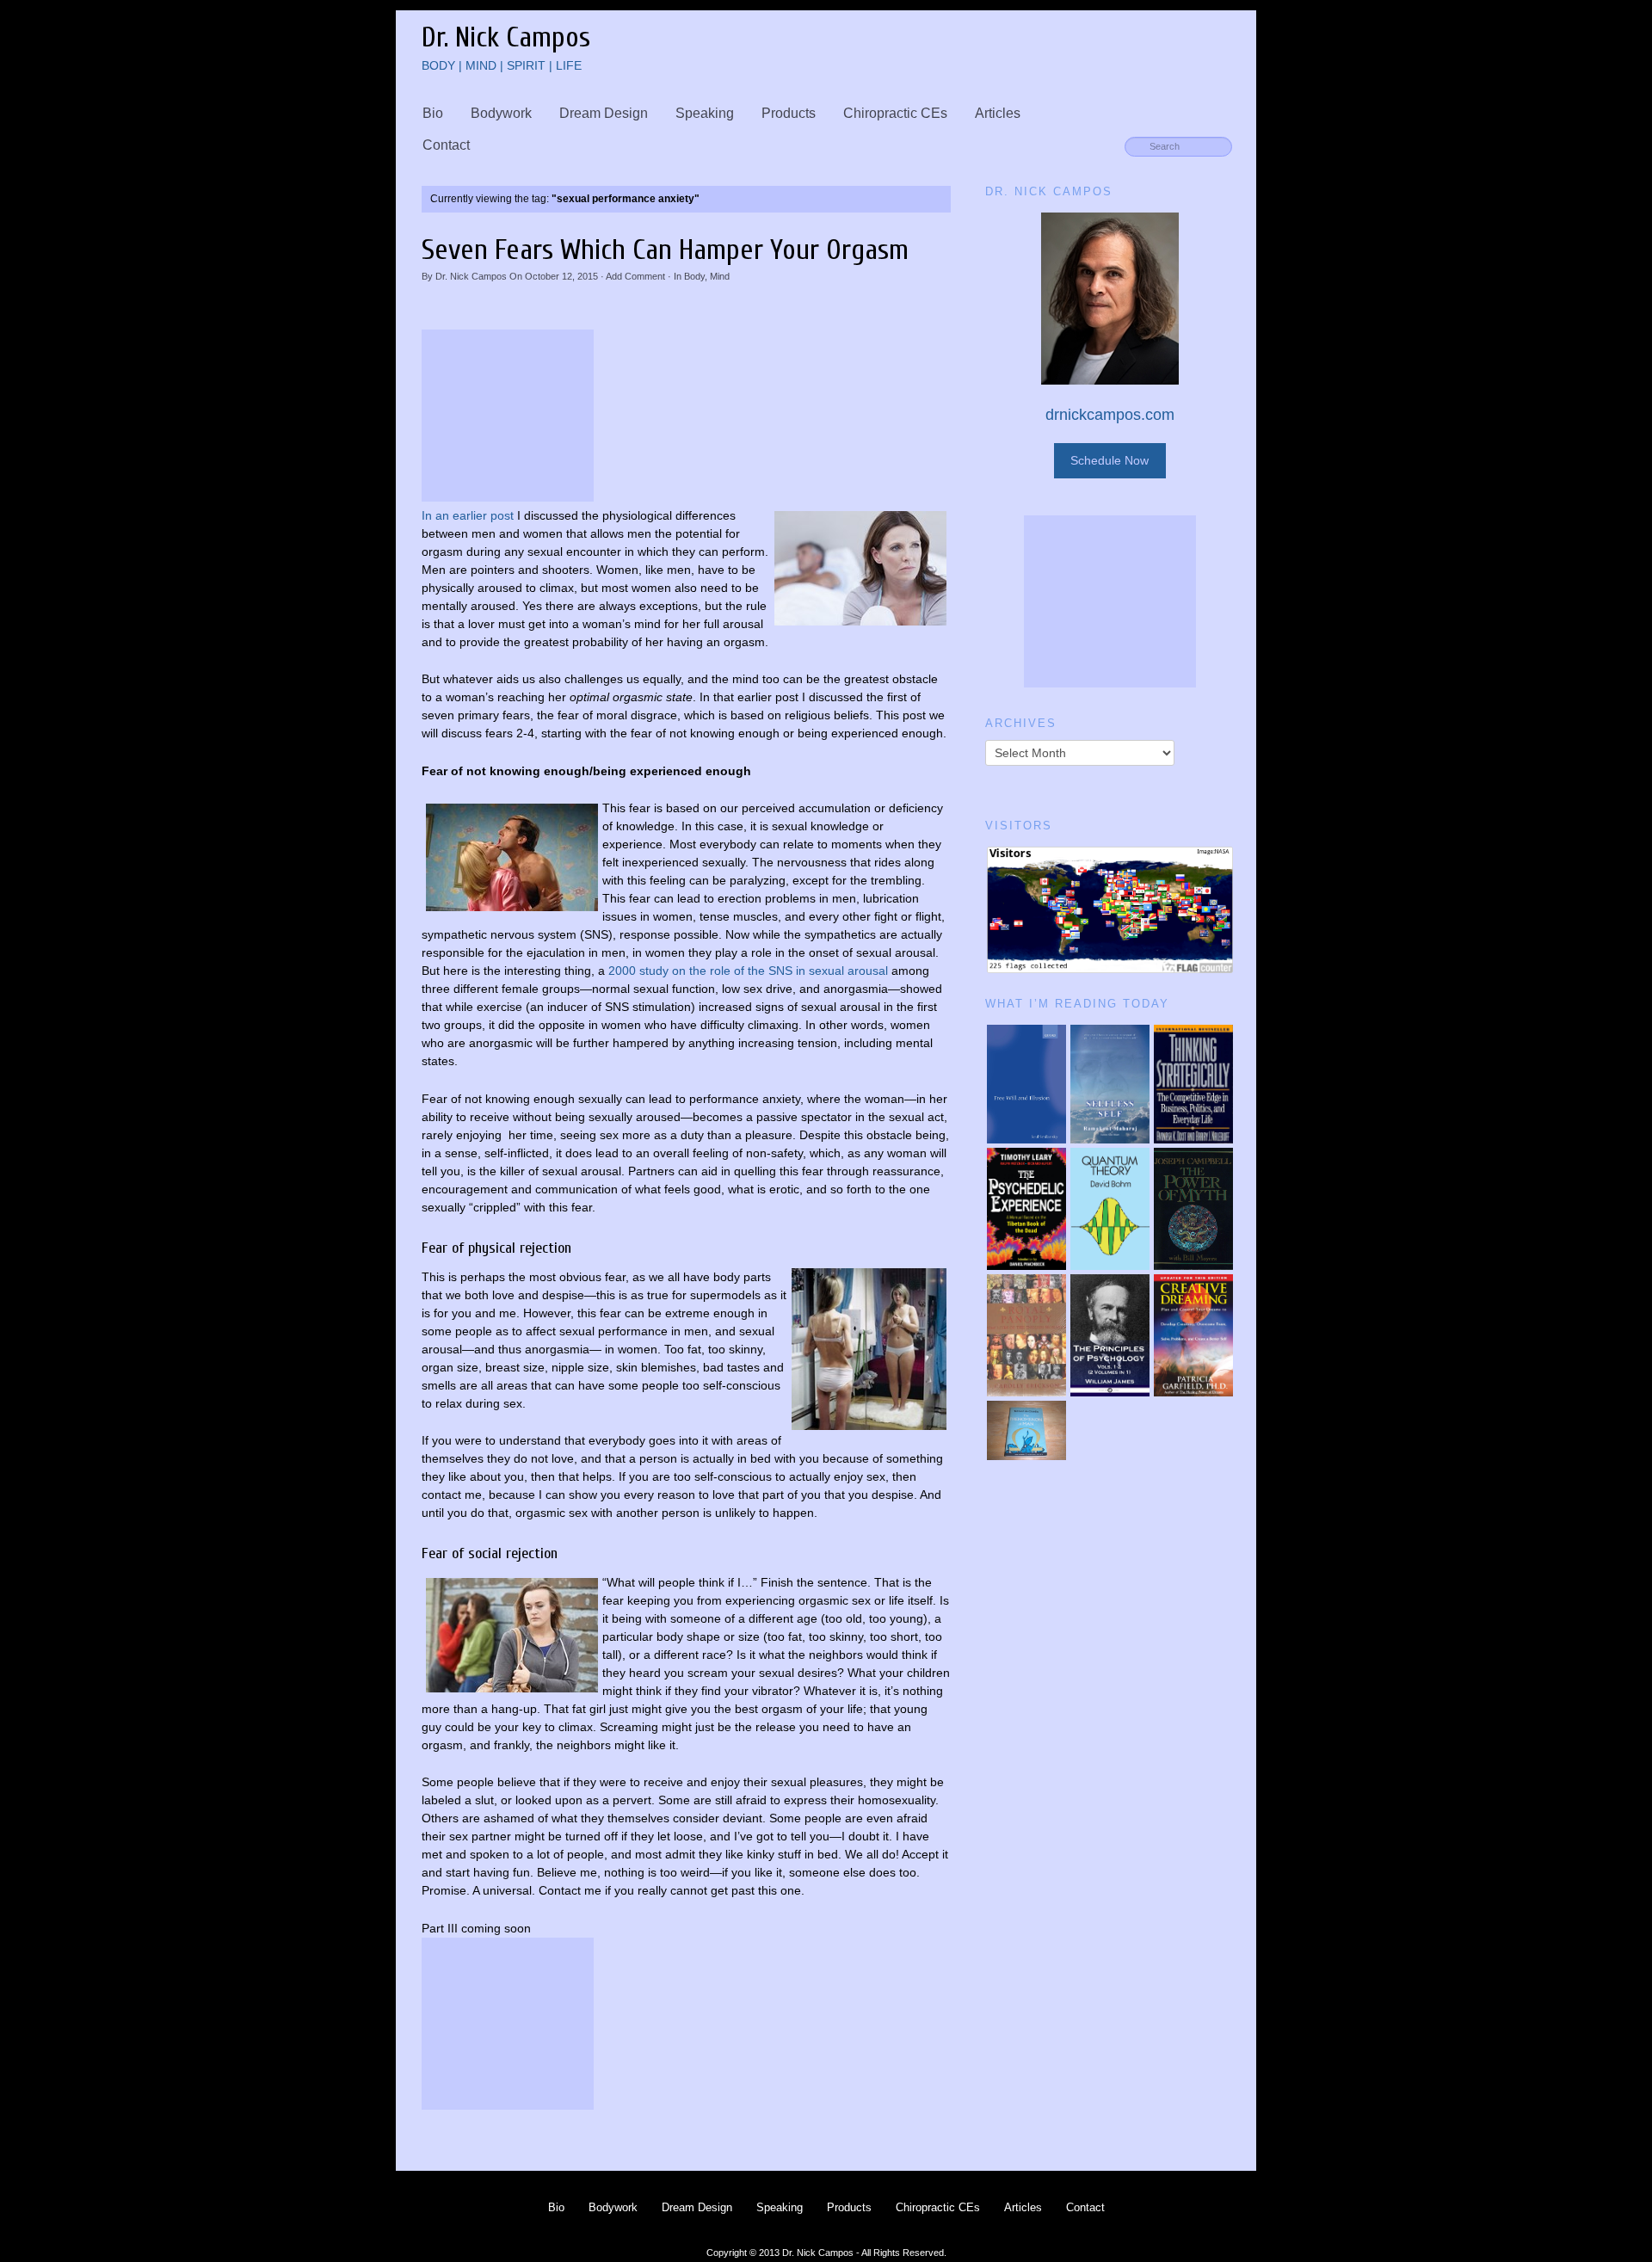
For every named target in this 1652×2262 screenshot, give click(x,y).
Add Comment (635, 276)
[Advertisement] (508, 416)
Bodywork (501, 113)
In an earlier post (468, 515)
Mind (720, 276)
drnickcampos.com (1110, 415)
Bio (433, 113)
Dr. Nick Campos (471, 276)
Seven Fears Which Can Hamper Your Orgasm (665, 250)
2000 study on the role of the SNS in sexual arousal (748, 971)
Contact (446, 145)
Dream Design (604, 113)
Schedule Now (1110, 460)
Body (694, 276)
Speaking (705, 113)
